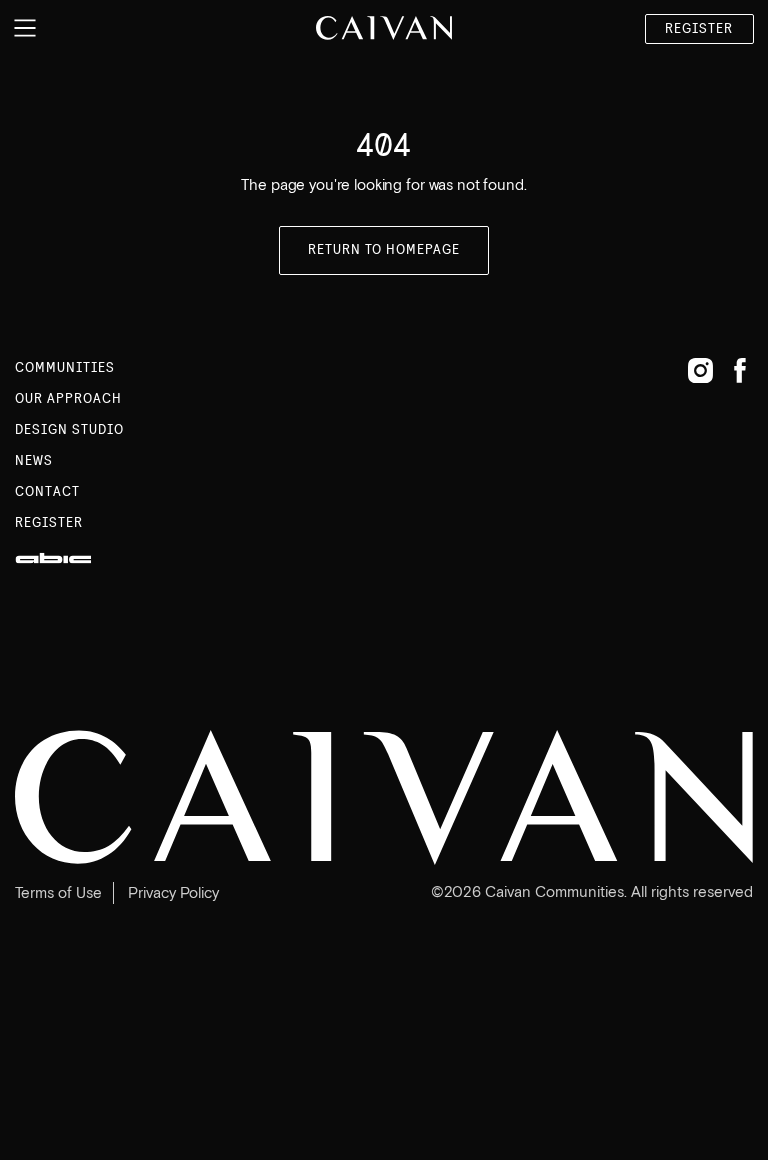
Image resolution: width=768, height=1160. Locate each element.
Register (699, 29)
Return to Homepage (384, 249)
